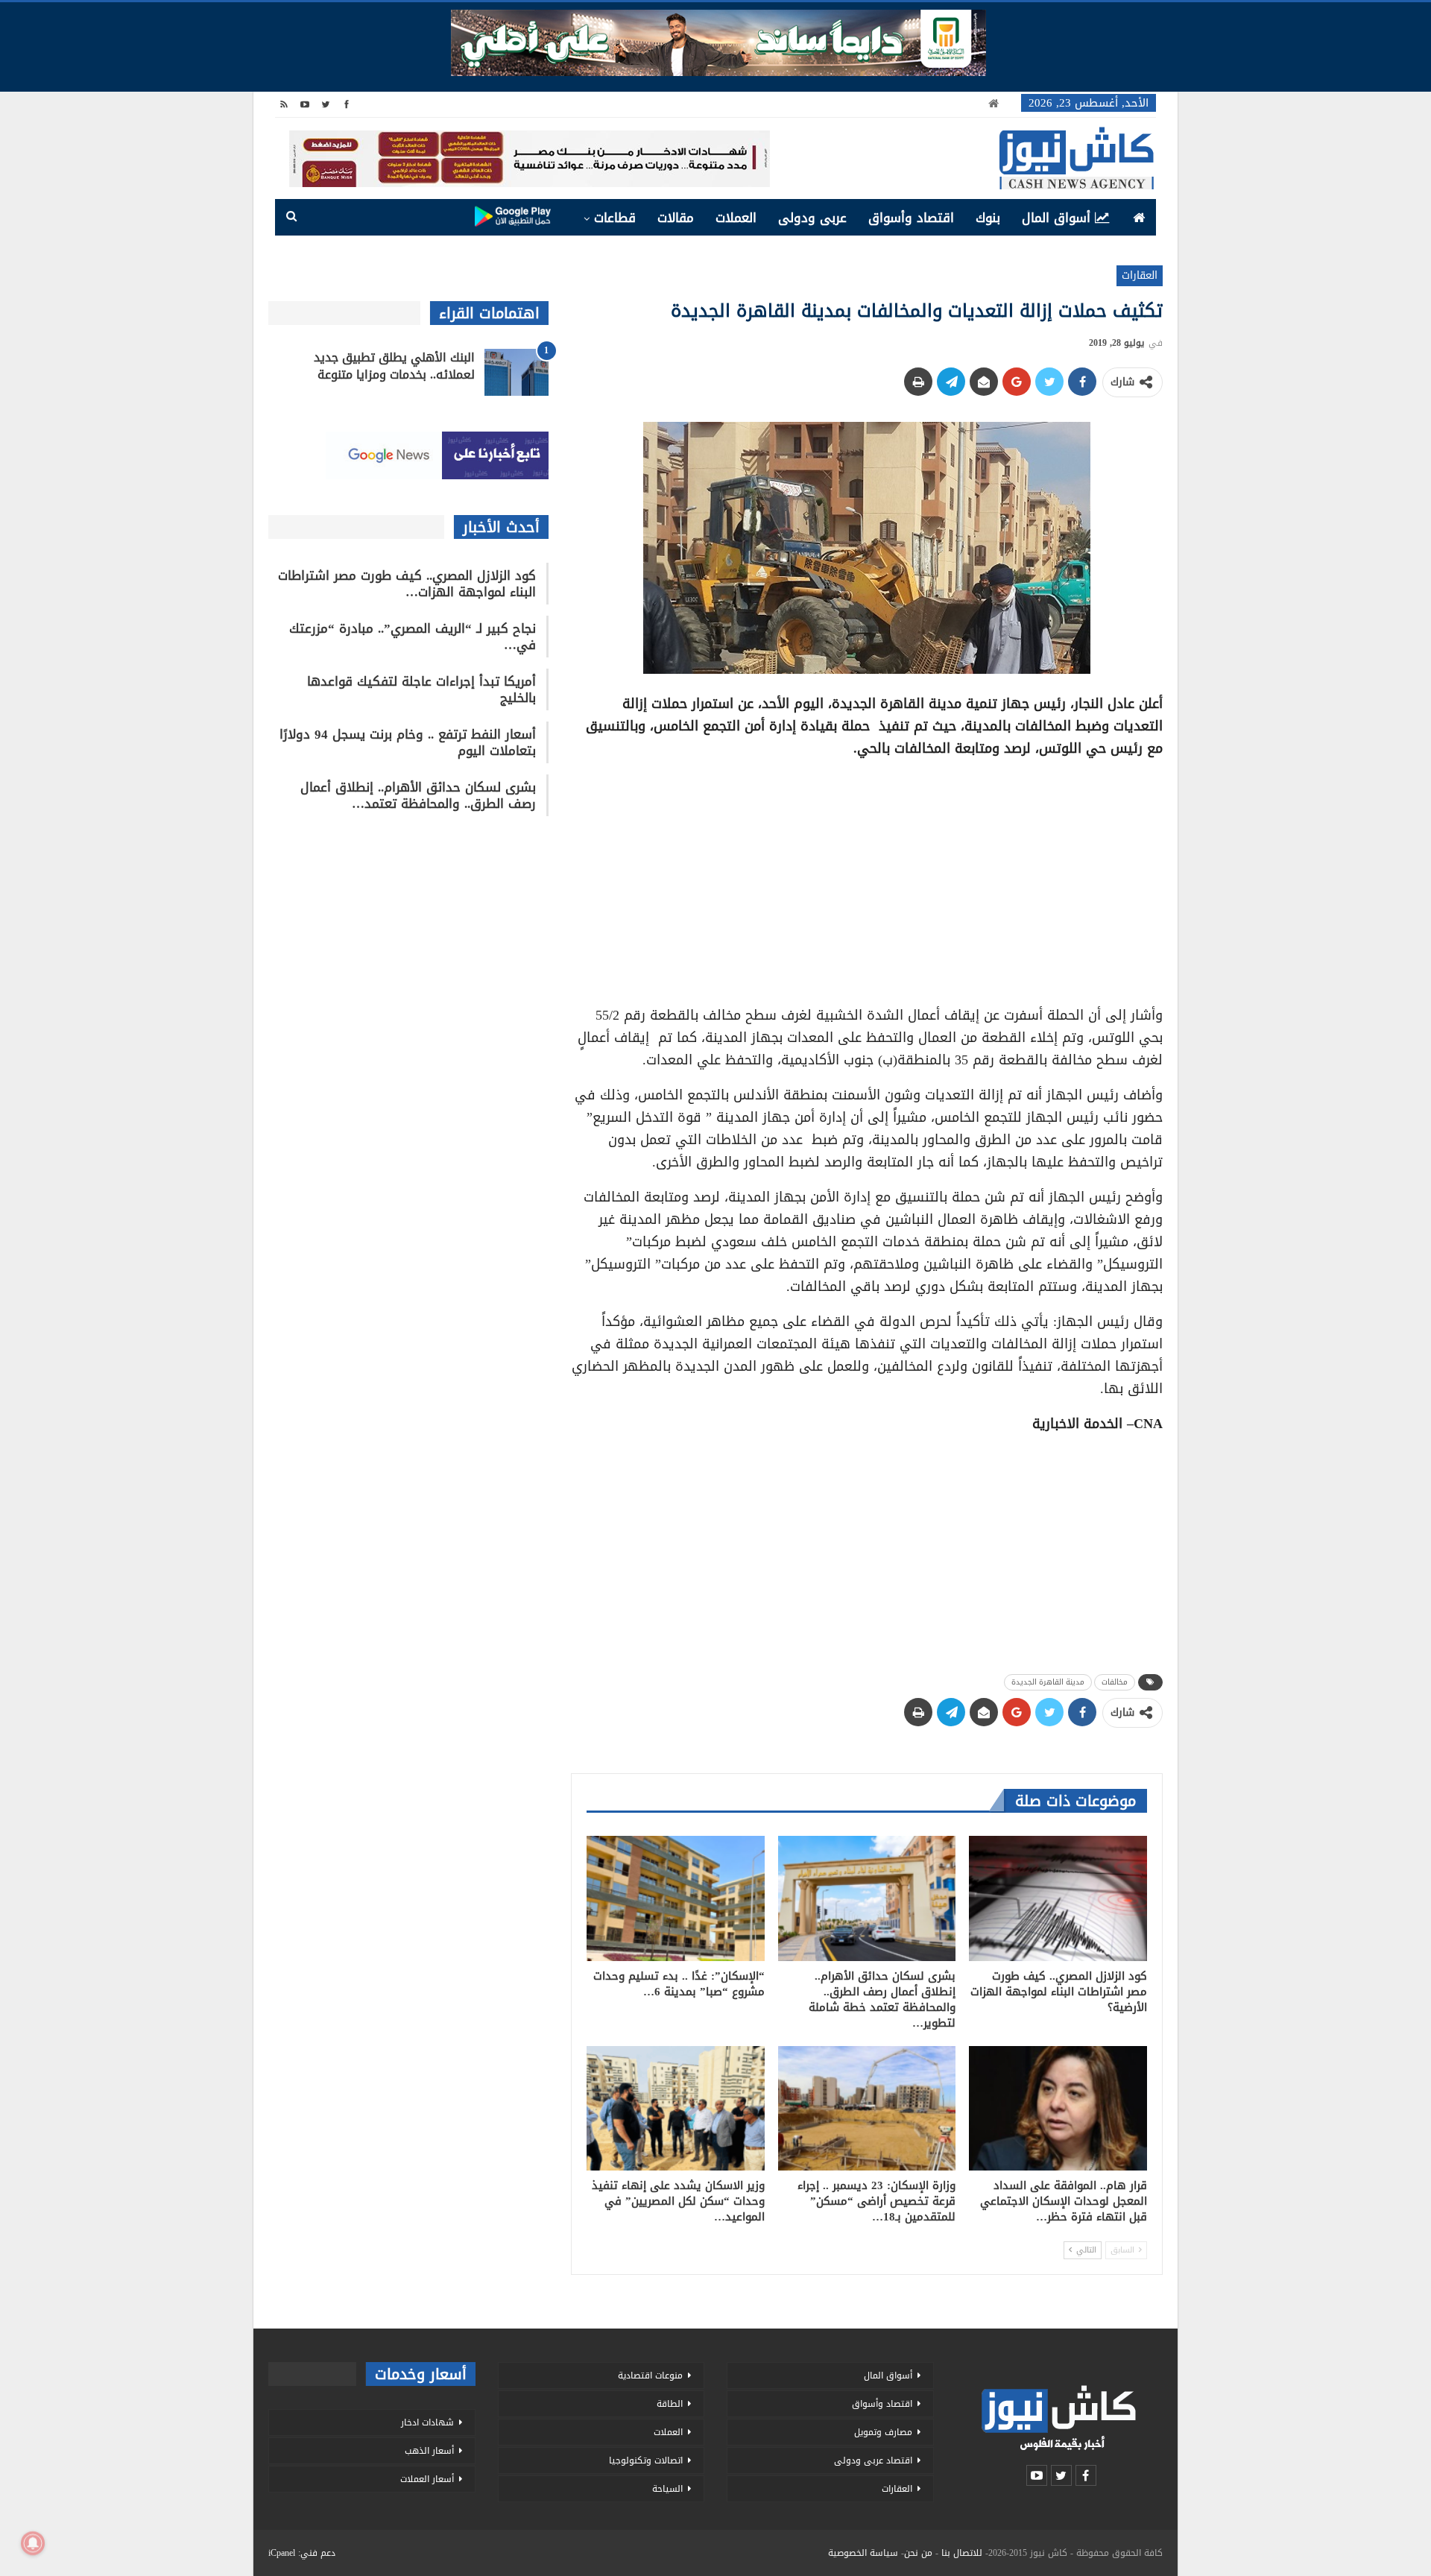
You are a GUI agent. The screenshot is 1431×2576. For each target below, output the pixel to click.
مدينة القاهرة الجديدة (1048, 1682)
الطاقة (670, 2404)
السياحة (667, 2489)
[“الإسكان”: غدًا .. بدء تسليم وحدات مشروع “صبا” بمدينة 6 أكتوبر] (676, 1898)
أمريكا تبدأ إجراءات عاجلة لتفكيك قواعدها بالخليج (421, 689)
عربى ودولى (812, 218)
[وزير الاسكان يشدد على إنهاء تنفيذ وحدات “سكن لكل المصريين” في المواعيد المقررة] (676, 2108)
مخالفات (1115, 1682)
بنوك (988, 218)
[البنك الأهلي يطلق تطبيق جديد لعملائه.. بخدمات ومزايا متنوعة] (517, 373)
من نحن (918, 2553)
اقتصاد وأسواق (911, 218)
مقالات (676, 218)
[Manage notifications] (33, 2543)
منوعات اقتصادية (650, 2375)
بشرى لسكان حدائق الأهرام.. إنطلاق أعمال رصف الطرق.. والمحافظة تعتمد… (418, 795)
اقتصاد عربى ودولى (873, 2460)
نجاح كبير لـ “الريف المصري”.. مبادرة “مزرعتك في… (413, 637)
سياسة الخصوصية (863, 2553)
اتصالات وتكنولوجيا (646, 2460)
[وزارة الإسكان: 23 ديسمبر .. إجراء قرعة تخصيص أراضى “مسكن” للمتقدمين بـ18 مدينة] (867, 2108)
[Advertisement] (867, 877)
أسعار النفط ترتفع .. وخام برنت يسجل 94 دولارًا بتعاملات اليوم (408, 742)
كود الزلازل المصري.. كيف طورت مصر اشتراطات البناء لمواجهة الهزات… (407, 584)
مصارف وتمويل (883, 2432)
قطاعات (615, 218)
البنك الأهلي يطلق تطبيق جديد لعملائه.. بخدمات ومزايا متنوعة (394, 366)
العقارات (1140, 275)
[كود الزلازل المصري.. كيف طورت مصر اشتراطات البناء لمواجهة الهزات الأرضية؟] (1058, 1898)
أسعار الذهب (429, 2451)
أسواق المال (1056, 218)
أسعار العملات (427, 2479)
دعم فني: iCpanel (302, 2553)
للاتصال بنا (962, 2553)
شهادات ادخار (427, 2422)
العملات (736, 218)
